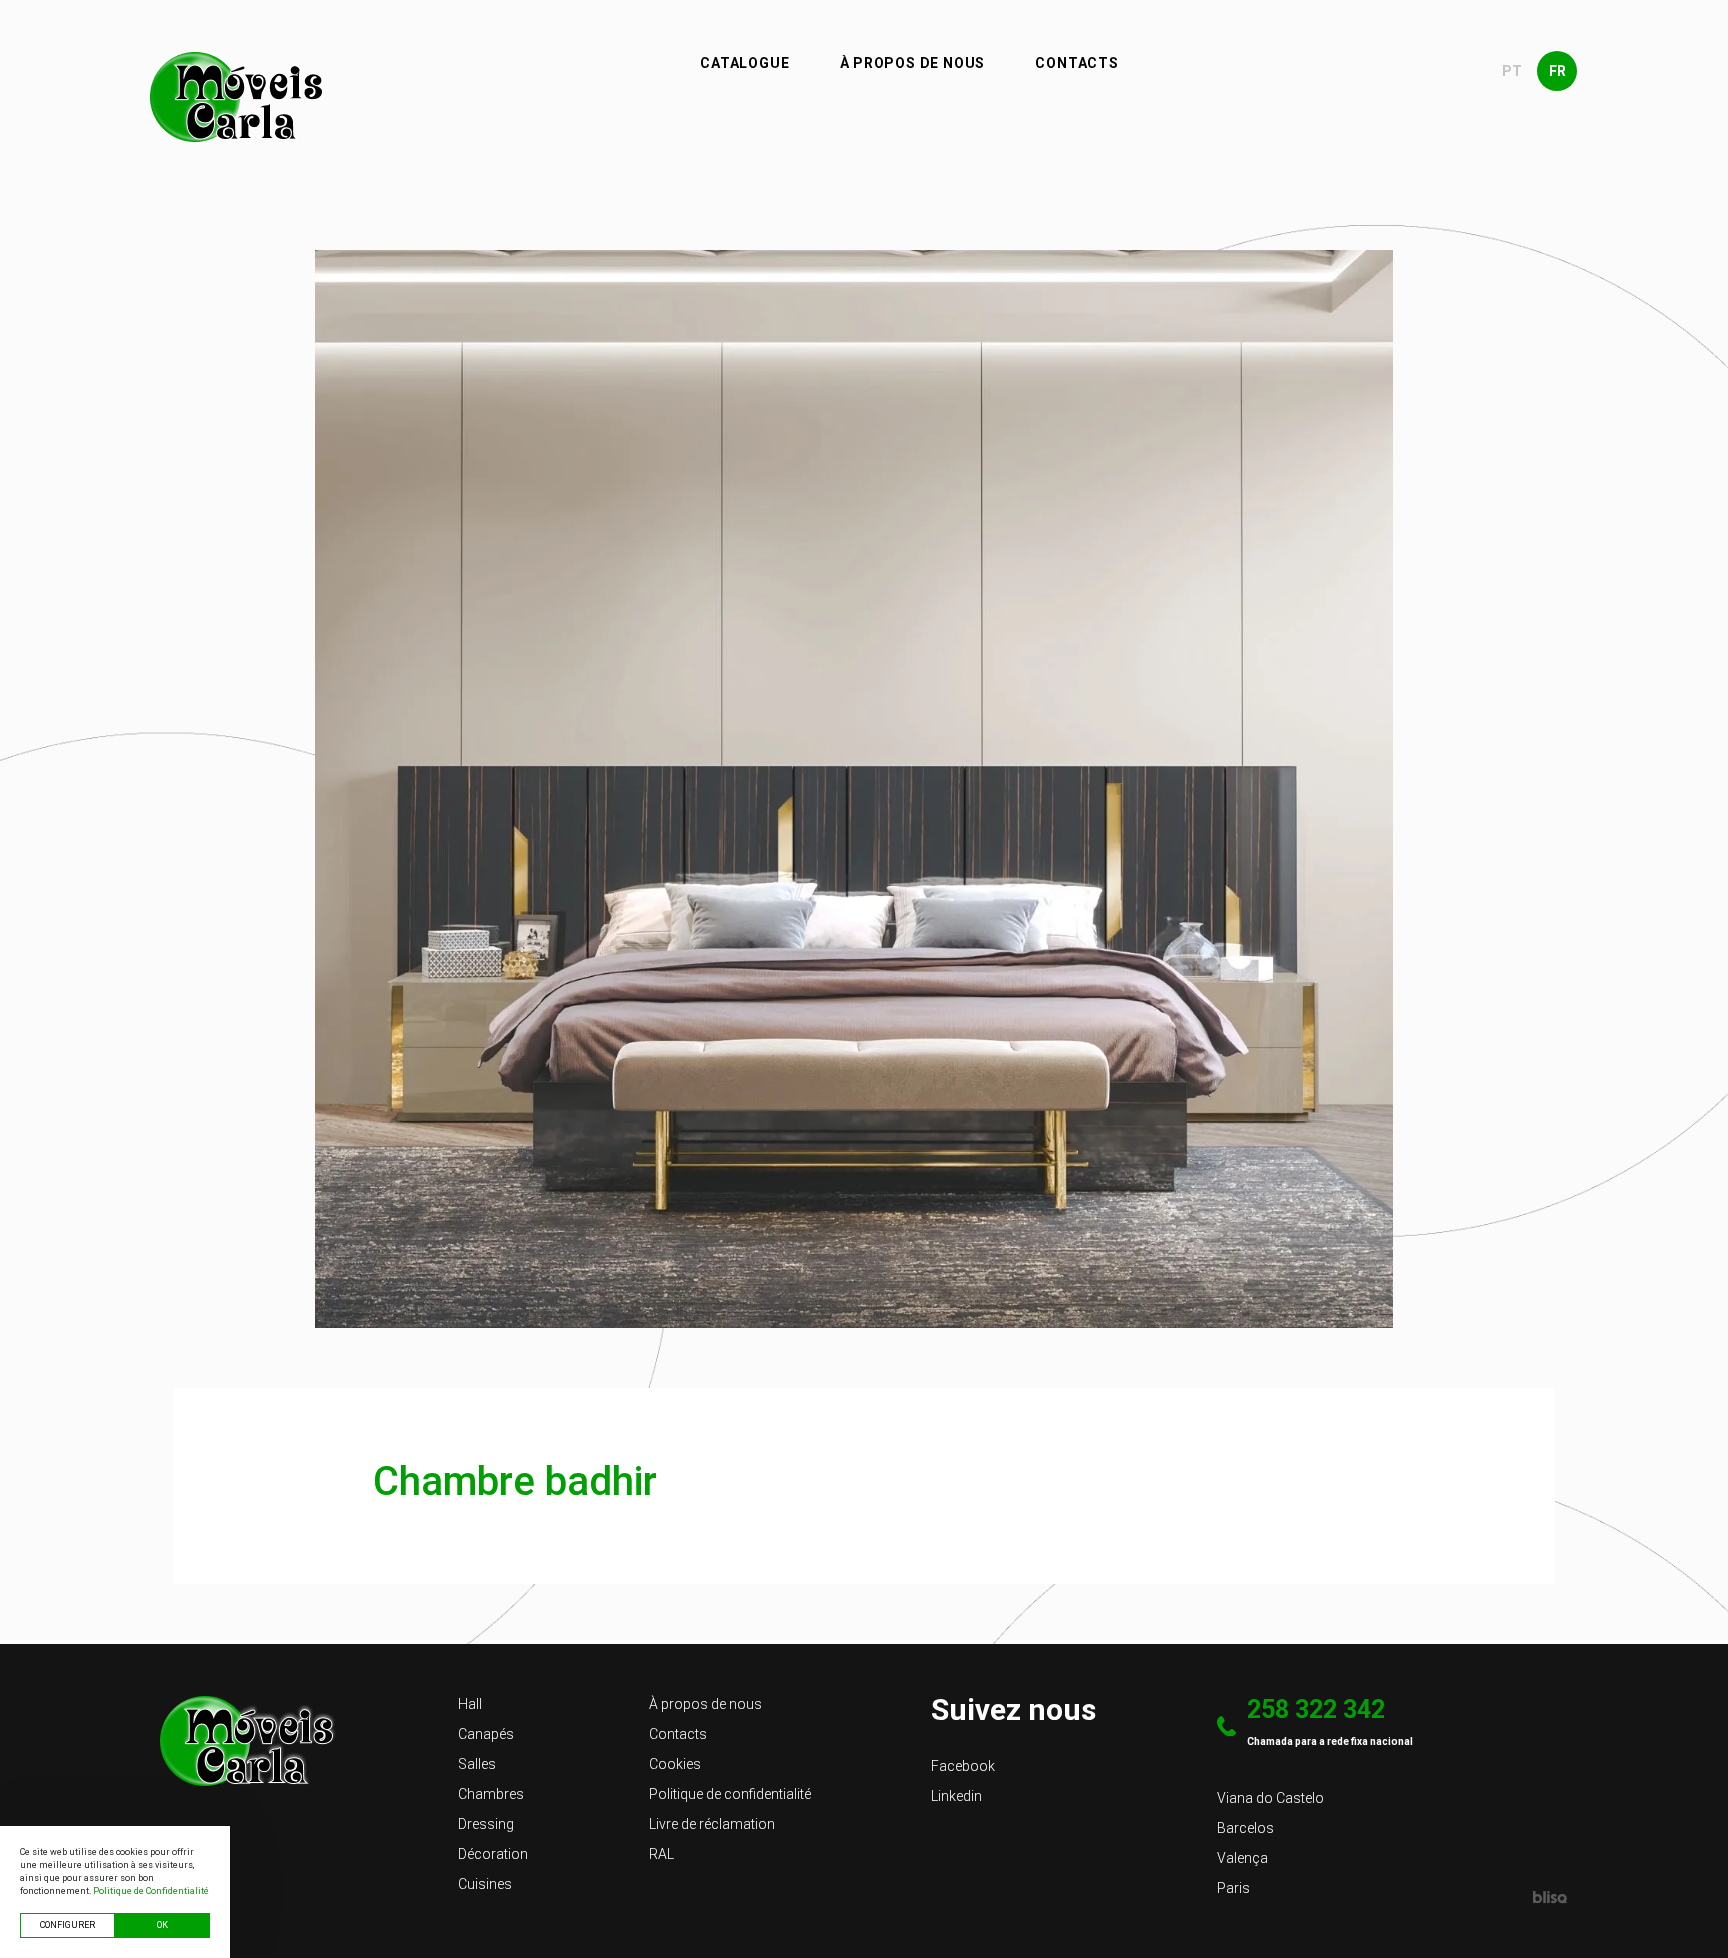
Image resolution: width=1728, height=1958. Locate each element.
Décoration (493, 1854)
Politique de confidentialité (730, 1794)
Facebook (963, 1766)
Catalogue (744, 63)
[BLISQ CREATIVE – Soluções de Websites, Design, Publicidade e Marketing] (1550, 1896)
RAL (661, 1854)
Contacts (1076, 63)
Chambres (491, 1794)
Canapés (486, 1734)
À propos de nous (913, 63)
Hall (470, 1704)
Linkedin (956, 1796)
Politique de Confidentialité (151, 1891)
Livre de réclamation (712, 1824)
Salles (477, 1764)
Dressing (486, 1824)
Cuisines (485, 1884)
